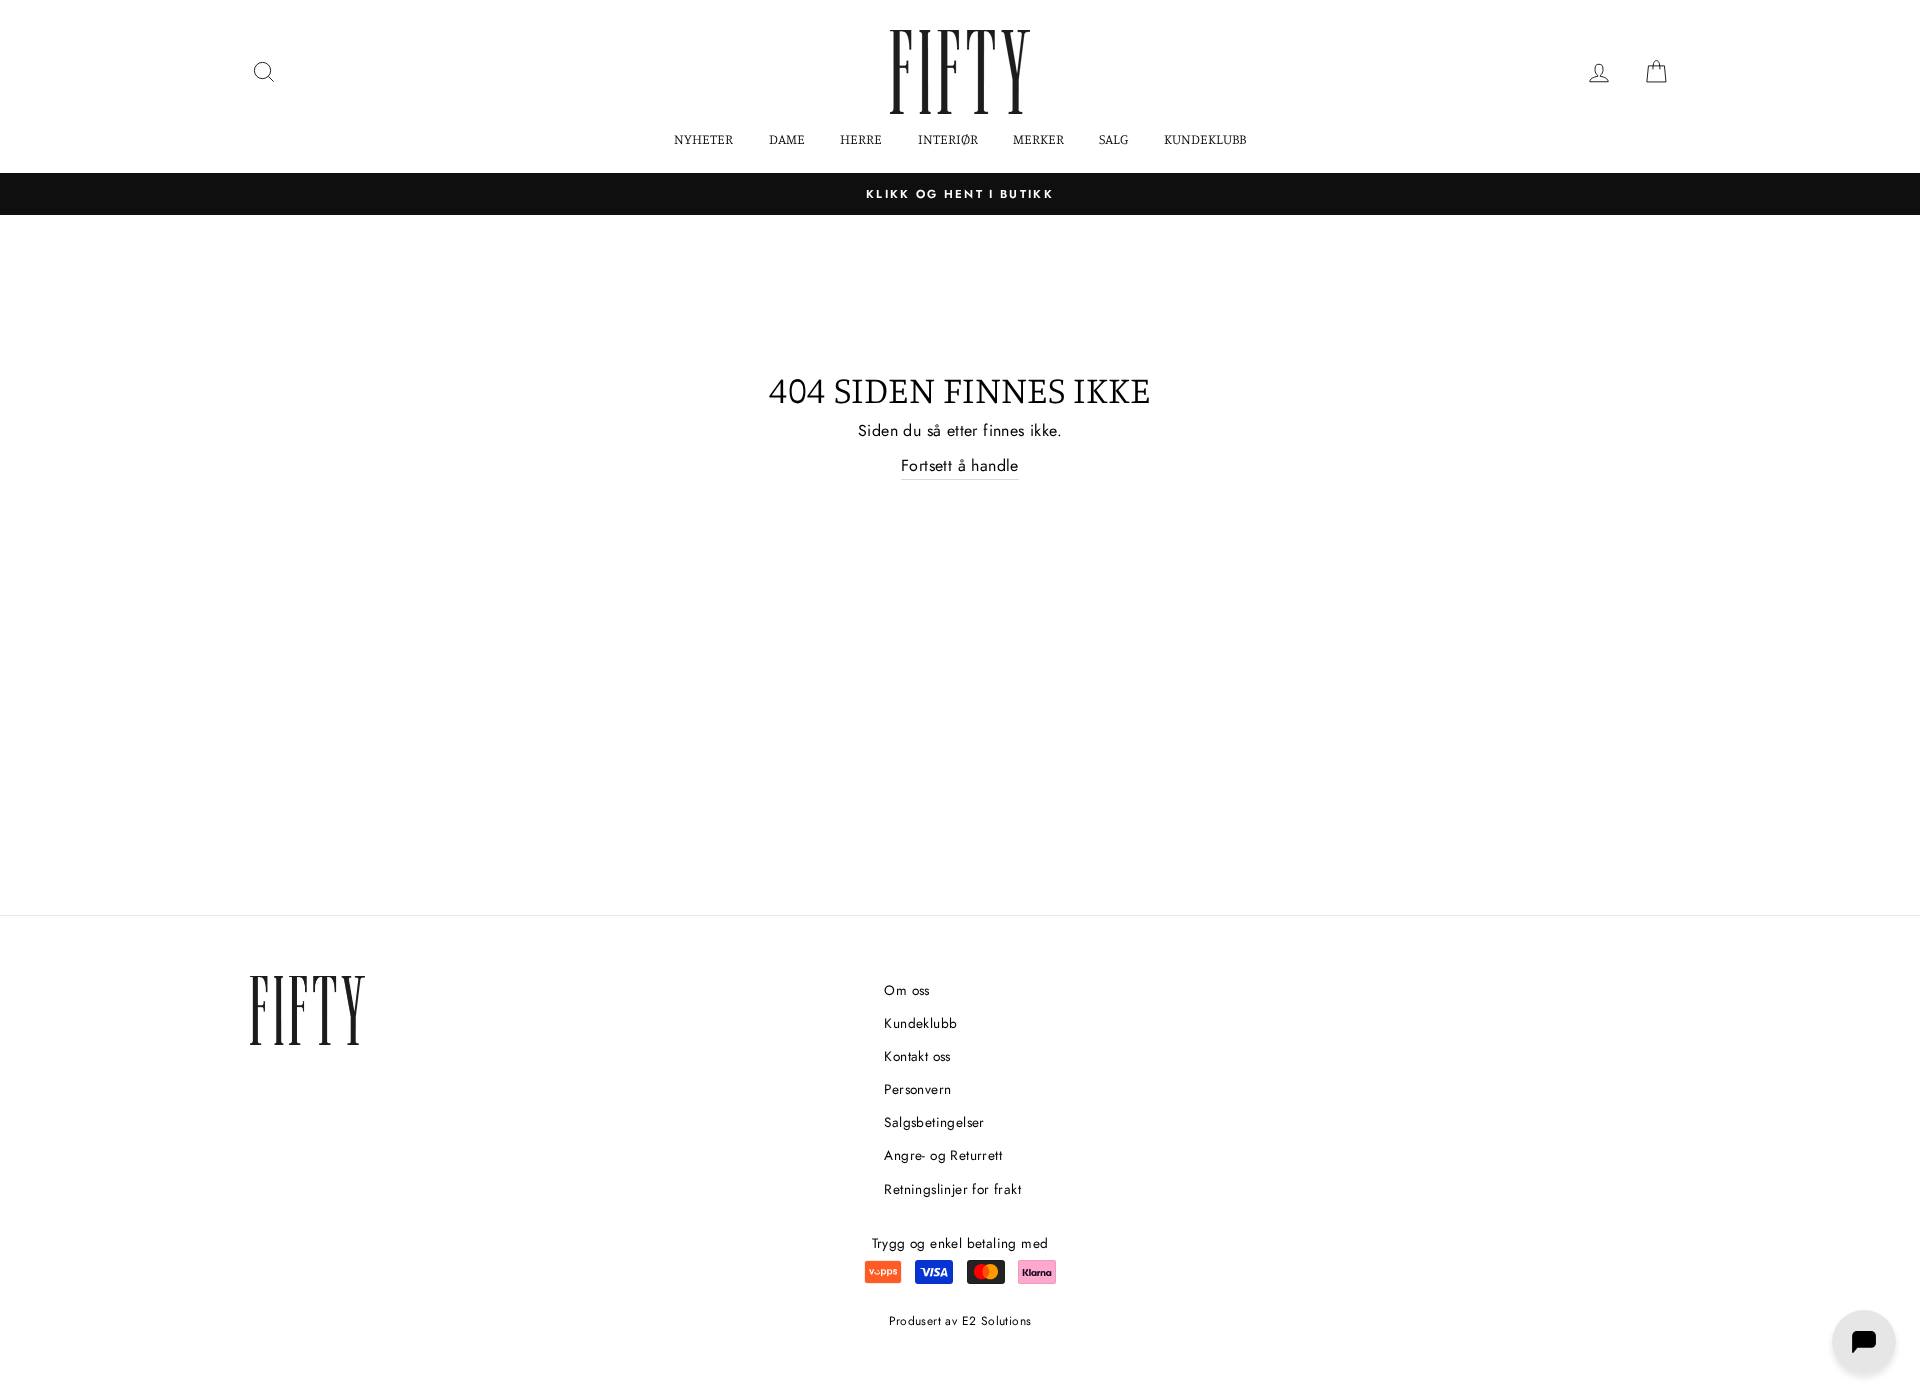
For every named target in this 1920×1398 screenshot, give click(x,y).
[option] (960, 194)
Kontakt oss (917, 1056)
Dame (787, 138)
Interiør (948, 138)
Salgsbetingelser (934, 1122)
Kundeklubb (1205, 138)
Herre (861, 138)
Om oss (906, 990)
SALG (1113, 138)
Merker (1038, 138)
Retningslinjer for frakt (952, 1189)
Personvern (917, 1089)
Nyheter (703, 138)
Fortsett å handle (960, 465)
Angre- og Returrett (943, 1155)
